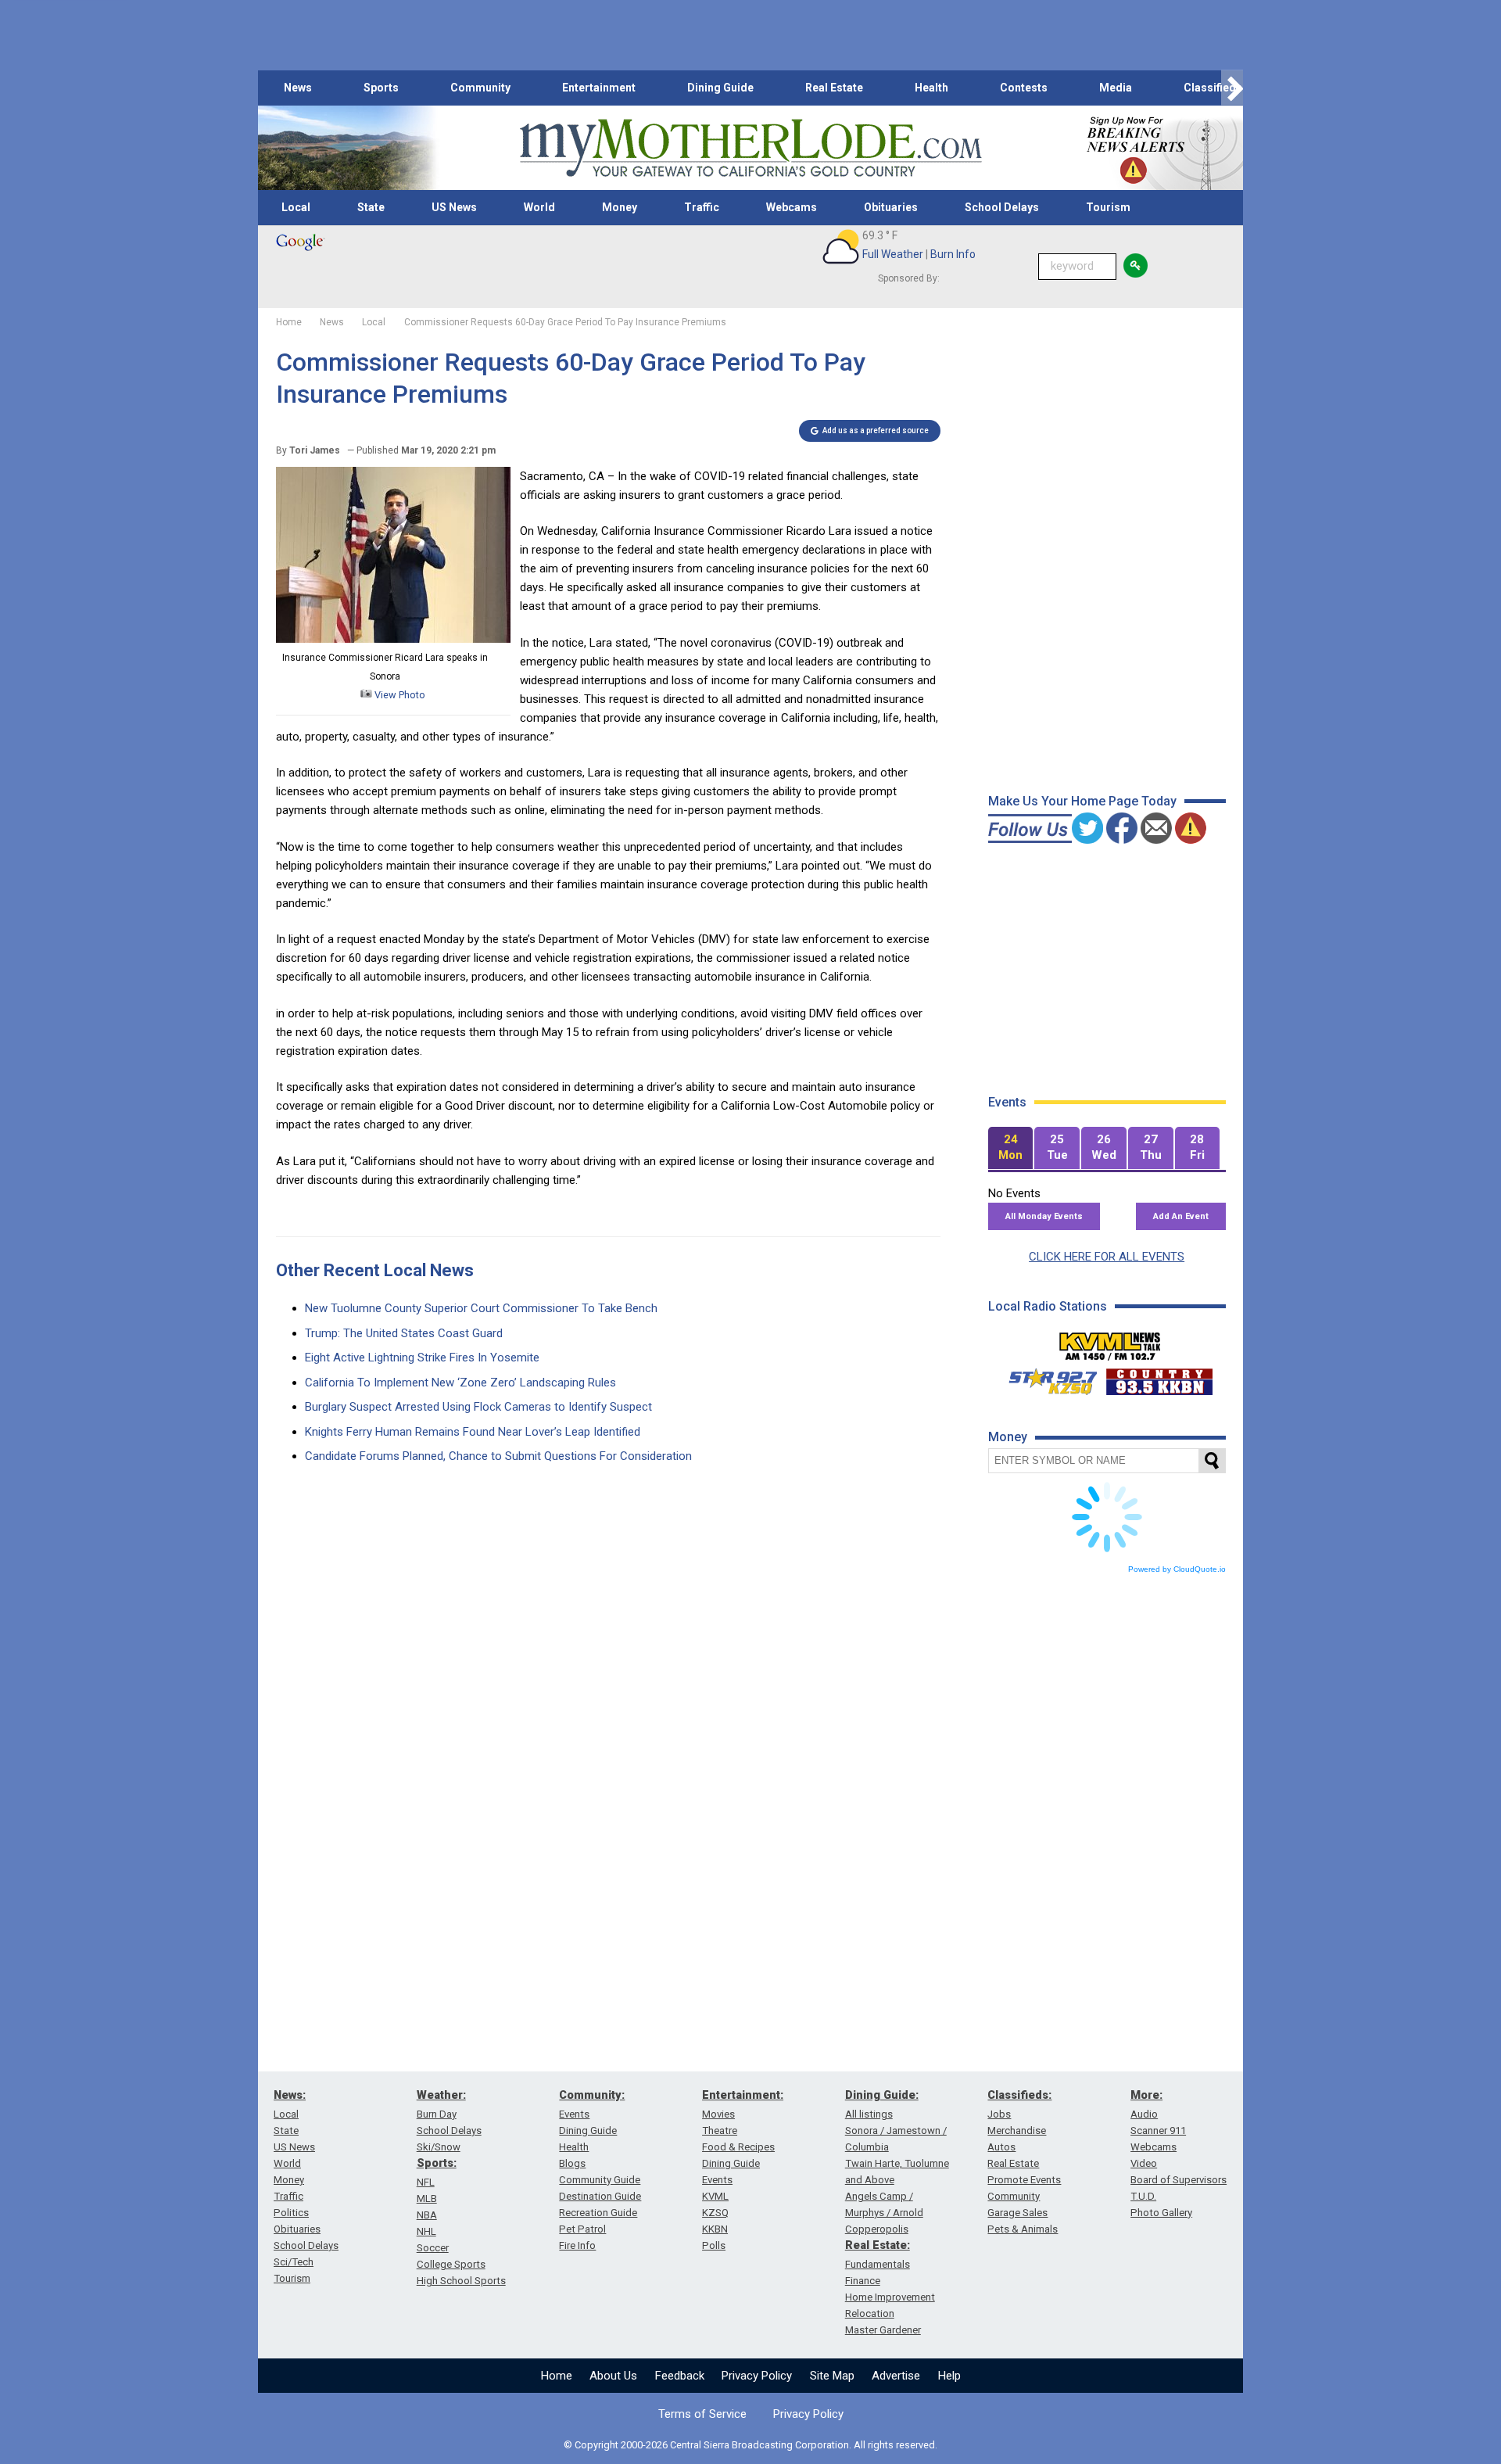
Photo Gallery (1161, 2213)
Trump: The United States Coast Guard (404, 1333)
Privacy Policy (757, 2376)
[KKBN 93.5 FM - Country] (1159, 1378)
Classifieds (1213, 88)
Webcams (792, 207)
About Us (613, 2376)
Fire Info (577, 2245)
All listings (869, 2114)
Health (931, 88)
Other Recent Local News (375, 1270)
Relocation (870, 2313)
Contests (1024, 88)
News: (290, 2095)
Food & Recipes (738, 2147)
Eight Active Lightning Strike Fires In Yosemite (422, 1358)
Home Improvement (890, 2297)
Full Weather (893, 254)
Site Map (832, 2376)
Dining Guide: (882, 2095)
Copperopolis (877, 2229)
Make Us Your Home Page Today (1082, 801)
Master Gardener (883, 2330)
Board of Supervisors (1179, 2180)
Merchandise (1017, 2130)
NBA (427, 2215)
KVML (715, 2196)
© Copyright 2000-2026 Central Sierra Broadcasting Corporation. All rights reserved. (750, 2445)
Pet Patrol (582, 2229)
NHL (426, 2231)
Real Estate (834, 88)
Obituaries (891, 207)
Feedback (680, 2376)
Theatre (720, 2130)
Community (480, 88)
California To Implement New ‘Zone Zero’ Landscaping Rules (460, 1383)
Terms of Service (702, 2414)
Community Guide (600, 2180)
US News (454, 207)
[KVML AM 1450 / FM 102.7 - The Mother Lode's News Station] (1110, 1342)
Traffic (702, 207)
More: (1146, 2095)
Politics (291, 2213)
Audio (1144, 2114)
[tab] (1011, 1148)
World (539, 207)
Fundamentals (878, 2264)
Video (1144, 2163)
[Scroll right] (1232, 88)
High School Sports (461, 2281)
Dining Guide (720, 88)
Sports (381, 88)
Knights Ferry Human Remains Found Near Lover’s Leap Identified (473, 1432)
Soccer (433, 2248)
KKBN (715, 2229)
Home (557, 2376)
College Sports (451, 2264)
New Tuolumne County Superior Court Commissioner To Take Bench (481, 1308)
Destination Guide (600, 2196)
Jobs (999, 2114)
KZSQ (715, 2213)
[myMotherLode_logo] (750, 148)
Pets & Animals (1023, 2229)
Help (949, 2376)
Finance (863, 2281)
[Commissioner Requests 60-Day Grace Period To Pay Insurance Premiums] (393, 639)
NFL (426, 2182)
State (371, 207)
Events (574, 2114)
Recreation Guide (598, 2213)
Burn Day (437, 2114)
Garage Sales (1017, 2213)
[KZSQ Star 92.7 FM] (1046, 1378)
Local (296, 207)
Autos (1001, 2147)
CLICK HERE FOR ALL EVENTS (1107, 1257)
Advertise (896, 2376)
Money (620, 207)
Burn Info (953, 254)
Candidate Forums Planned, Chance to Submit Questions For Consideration (498, 1456)
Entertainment (599, 88)
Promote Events (1024, 2180)
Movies (718, 2114)
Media (1116, 88)
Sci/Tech (294, 2262)
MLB (427, 2199)
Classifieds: (1019, 2095)
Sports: (437, 2163)
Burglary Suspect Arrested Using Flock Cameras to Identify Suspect (478, 1407)
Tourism (1108, 207)
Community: (592, 2095)
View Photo (399, 695)
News (298, 88)
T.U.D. (1143, 2196)
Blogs (572, 2163)
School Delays (1002, 207)
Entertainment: (743, 2095)
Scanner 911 (1158, 2130)
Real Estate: (878, 2245)
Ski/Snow (439, 2147)
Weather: (441, 2095)
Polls (714, 2245)
